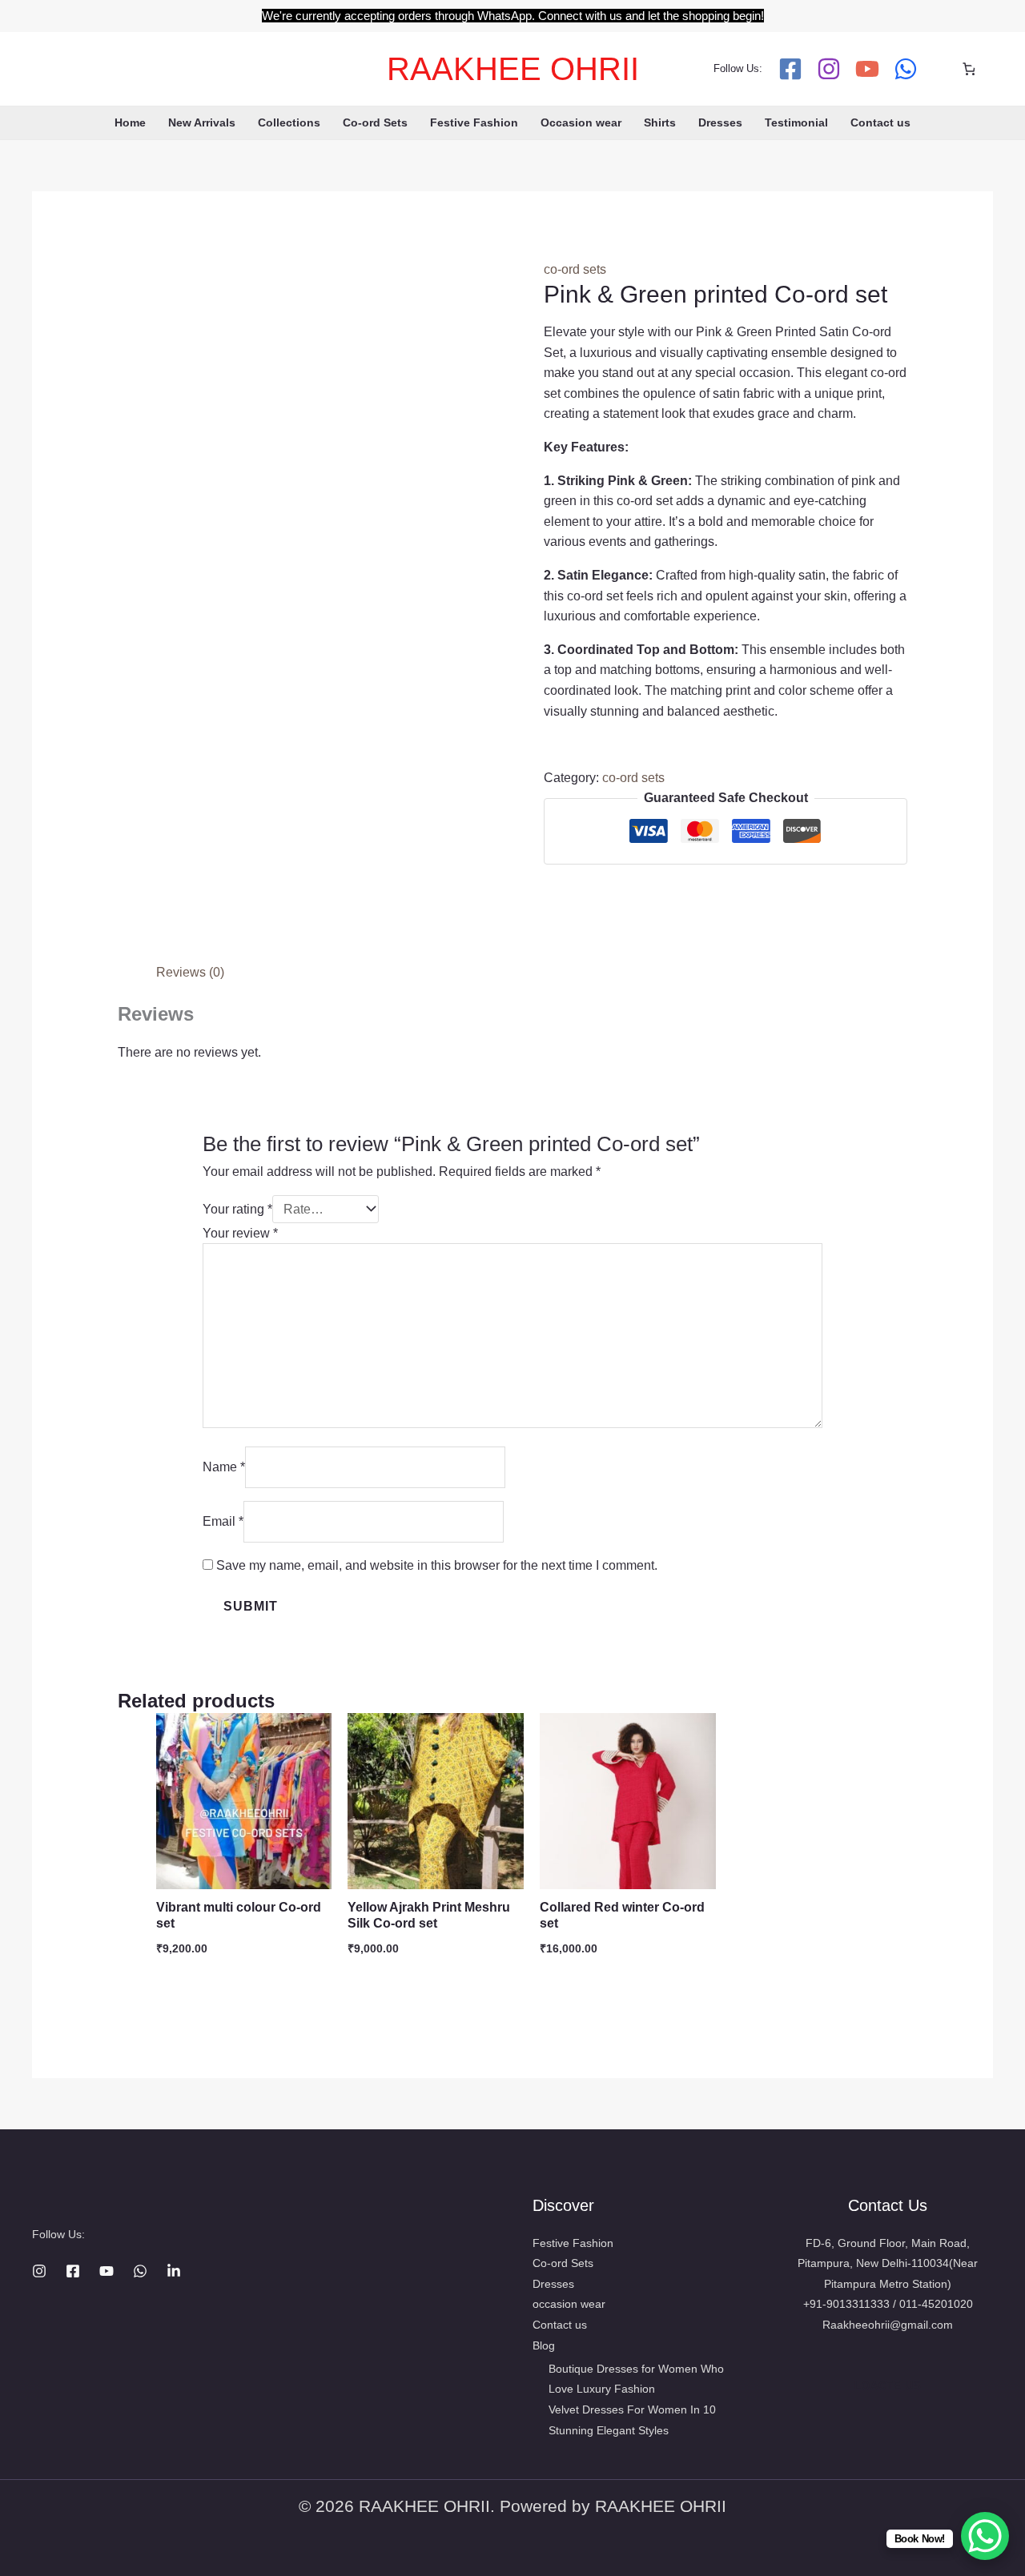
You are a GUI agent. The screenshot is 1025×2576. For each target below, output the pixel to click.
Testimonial (796, 122)
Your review (240, 1233)
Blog (544, 2345)
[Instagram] (829, 69)
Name (224, 1467)
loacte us (888, 2386)
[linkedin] (174, 2271)
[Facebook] (790, 69)
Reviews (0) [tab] (190, 972)
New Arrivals (202, 122)
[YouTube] (867, 69)
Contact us (880, 122)
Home (130, 122)
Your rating (237, 1209)
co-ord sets (575, 269)
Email (223, 1521)
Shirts (660, 122)
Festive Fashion (474, 122)
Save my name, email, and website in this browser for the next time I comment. (437, 1565)
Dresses (720, 122)
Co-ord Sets (375, 122)
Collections (289, 122)
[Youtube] (107, 2271)
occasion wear (569, 2304)
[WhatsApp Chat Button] (985, 2536)
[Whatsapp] (906, 69)
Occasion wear (581, 122)
